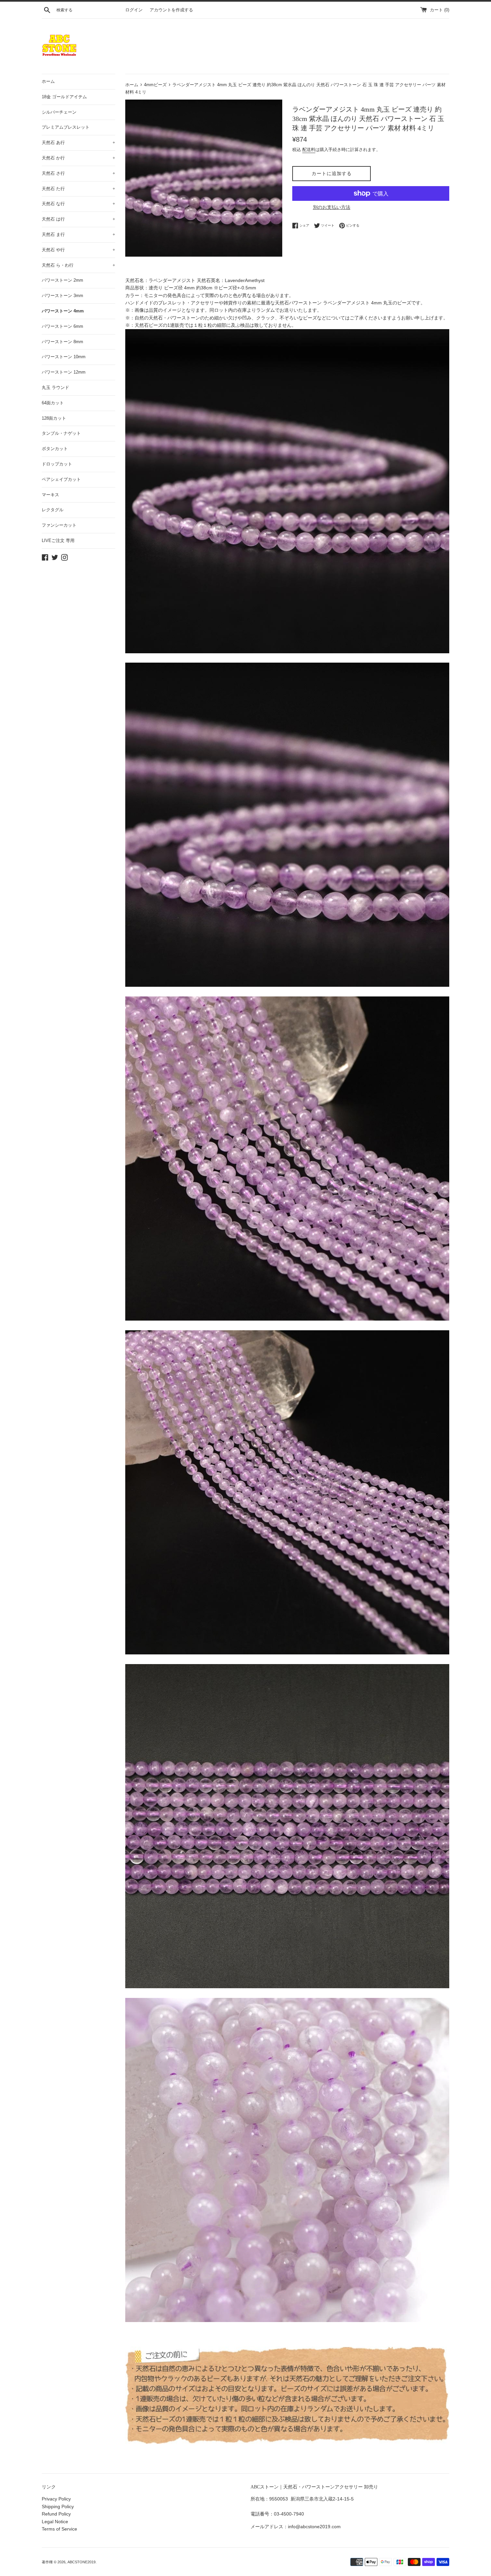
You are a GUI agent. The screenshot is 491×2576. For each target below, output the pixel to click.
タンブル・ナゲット (61, 433)
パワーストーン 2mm (62, 280)
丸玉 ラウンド (55, 387)
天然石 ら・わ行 (78, 265)
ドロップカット (57, 464)
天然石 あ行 (78, 143)
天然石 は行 (78, 219)
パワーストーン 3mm (62, 296)
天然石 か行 (78, 158)
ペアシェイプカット (61, 479)
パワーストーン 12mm (64, 372)
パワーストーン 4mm (63, 311)
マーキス (50, 495)
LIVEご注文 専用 (58, 540)
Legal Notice (55, 2522)
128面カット (54, 418)
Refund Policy (56, 2514)
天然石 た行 (78, 189)
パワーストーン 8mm (62, 342)
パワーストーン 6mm (62, 326)
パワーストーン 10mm (64, 357)
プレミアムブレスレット (66, 127)
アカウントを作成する (171, 10)
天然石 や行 (78, 250)
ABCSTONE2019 (81, 2562)
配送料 (309, 150)
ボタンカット (55, 449)
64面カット (53, 403)
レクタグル (53, 510)
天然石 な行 (78, 204)
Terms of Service (59, 2529)
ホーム (48, 81)
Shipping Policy (58, 2506)
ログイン (134, 10)
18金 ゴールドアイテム (64, 97)
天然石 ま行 (78, 234)
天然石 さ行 (78, 173)
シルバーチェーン (59, 112)
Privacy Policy (56, 2499)
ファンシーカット (59, 525)
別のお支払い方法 (332, 207)
